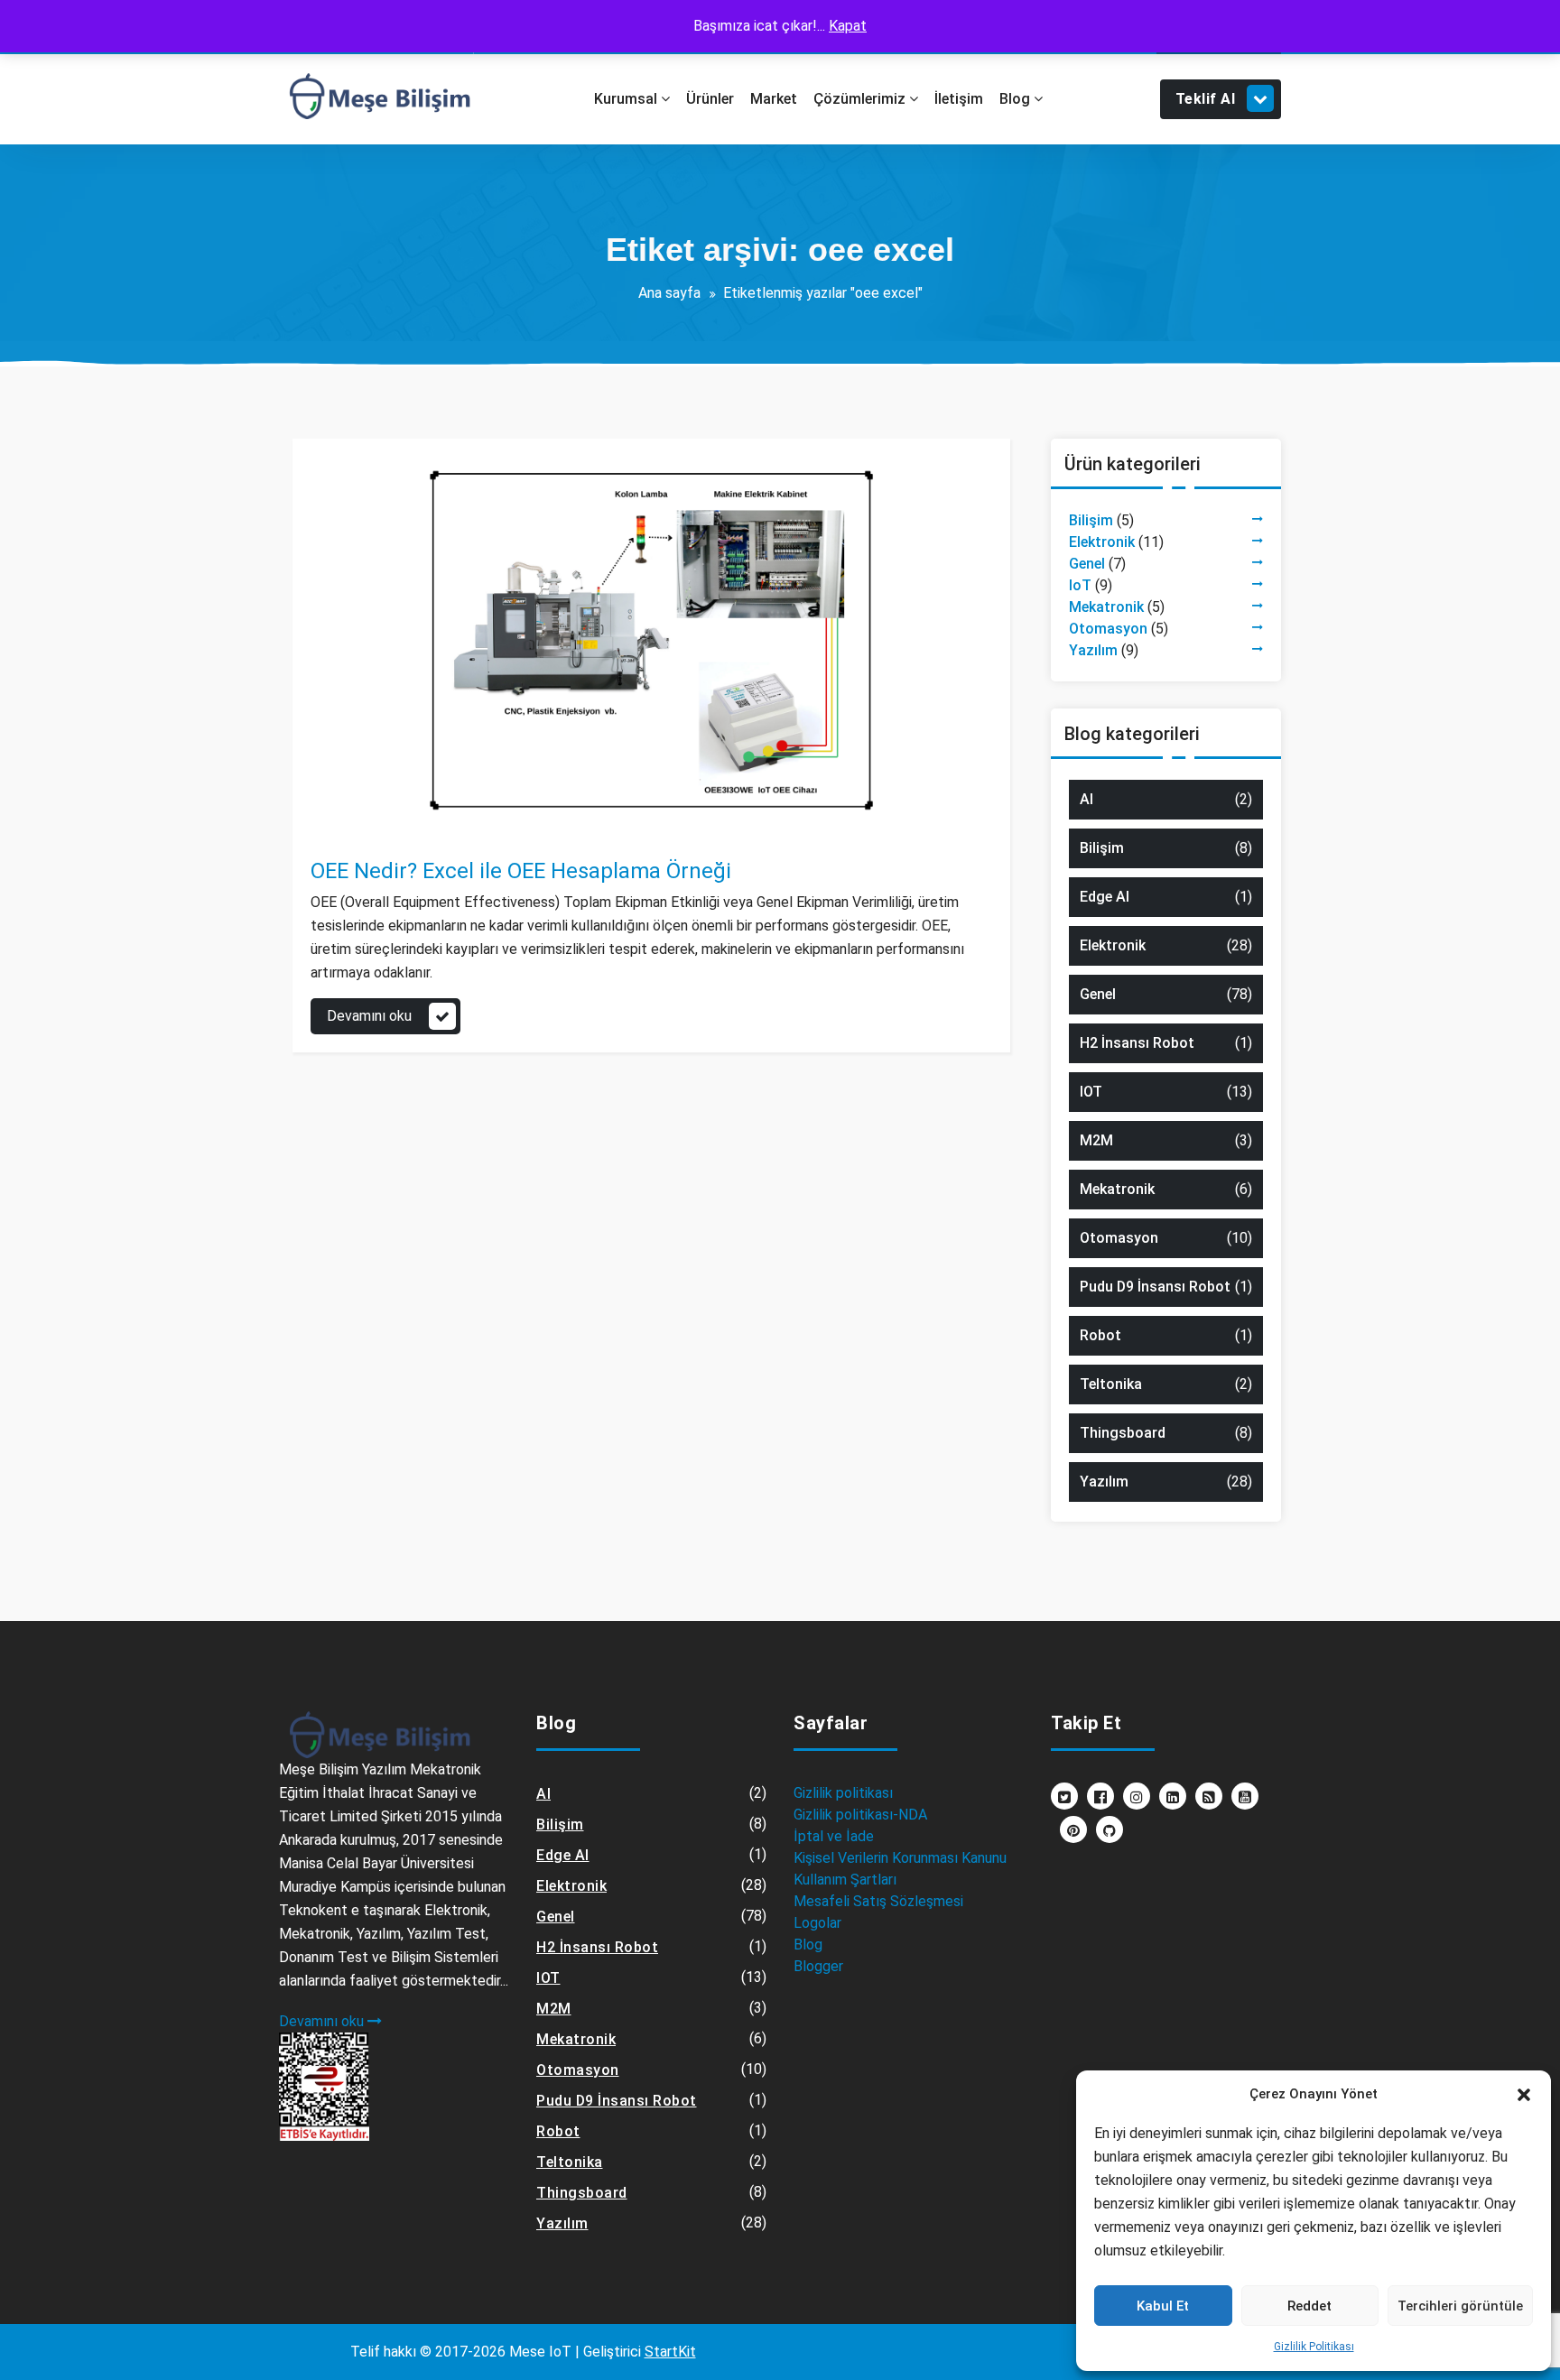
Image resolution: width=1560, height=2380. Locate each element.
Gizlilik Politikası (1314, 2347)
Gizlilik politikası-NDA (860, 1815)
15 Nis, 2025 (365, 809)
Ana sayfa (669, 293)
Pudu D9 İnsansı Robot (1155, 1287)
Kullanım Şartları (845, 1880)
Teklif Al (1206, 99)
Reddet (1309, 2306)
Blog (808, 1945)
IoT (1080, 585)
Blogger (818, 1966)
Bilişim (1091, 520)
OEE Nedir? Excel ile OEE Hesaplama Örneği (521, 871)
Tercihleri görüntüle (1460, 2306)
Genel (348, 831)
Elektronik (1102, 542)
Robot (1100, 1335)
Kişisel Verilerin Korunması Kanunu (900, 1858)
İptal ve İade (834, 1836)
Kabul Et (1163, 2306)
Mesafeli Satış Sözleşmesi (878, 1901)
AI (1086, 799)
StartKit (670, 2352)
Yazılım (394, 831)
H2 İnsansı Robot (1137, 1043)
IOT (1091, 1092)
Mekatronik (1106, 607)
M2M (1096, 1140)
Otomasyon (1108, 629)
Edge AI (1105, 897)
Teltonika (1111, 1384)
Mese (362, 787)
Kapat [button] (848, 26)
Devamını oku (369, 1016)
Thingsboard (1123, 1433)
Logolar (817, 1923)
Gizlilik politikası (843, 1793)
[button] (1524, 2094)
